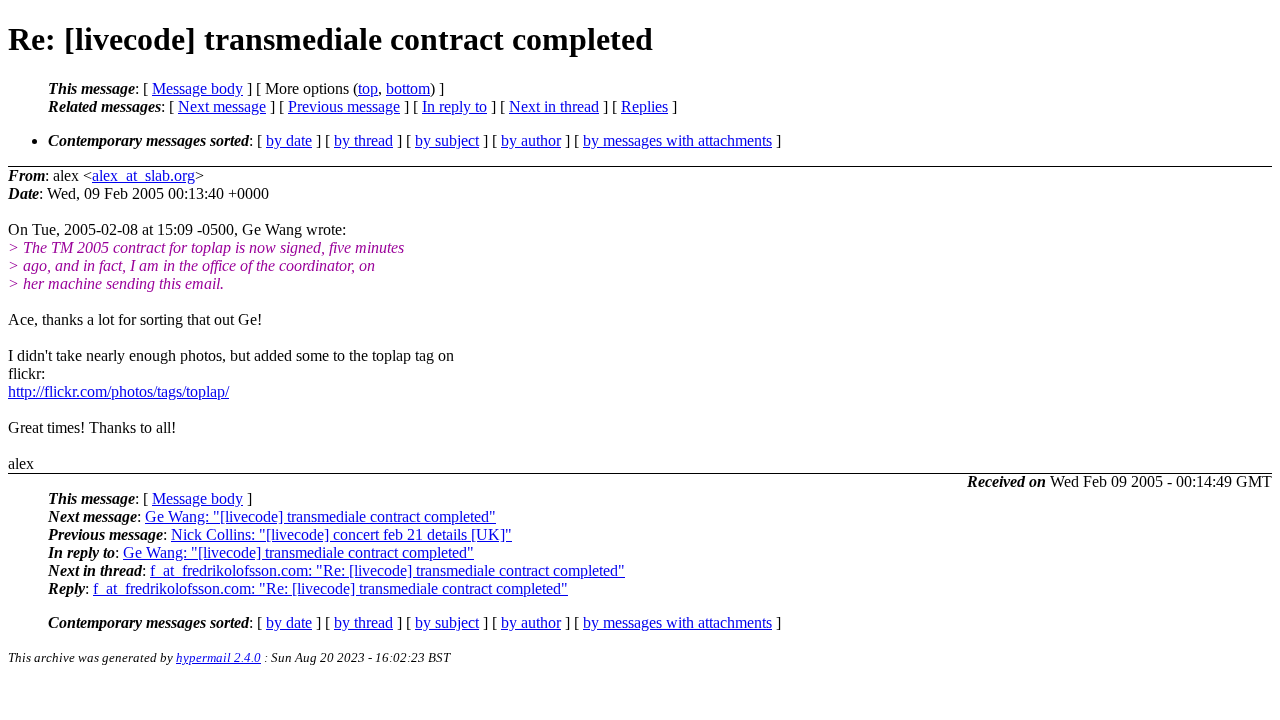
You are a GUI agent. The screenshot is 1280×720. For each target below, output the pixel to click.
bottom (408, 88)
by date (289, 140)
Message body (197, 88)
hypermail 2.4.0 (218, 657)
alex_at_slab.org (143, 175)
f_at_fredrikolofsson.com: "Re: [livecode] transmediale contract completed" (387, 570)
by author (531, 140)
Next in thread (554, 106)
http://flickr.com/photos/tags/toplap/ (118, 391)
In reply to (454, 106)
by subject (447, 140)
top (368, 88)
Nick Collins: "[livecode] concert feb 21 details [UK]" (341, 534)
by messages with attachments (677, 140)
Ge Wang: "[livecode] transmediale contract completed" (320, 516)
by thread (363, 140)
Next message (222, 106)
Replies (644, 106)
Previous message (344, 106)
